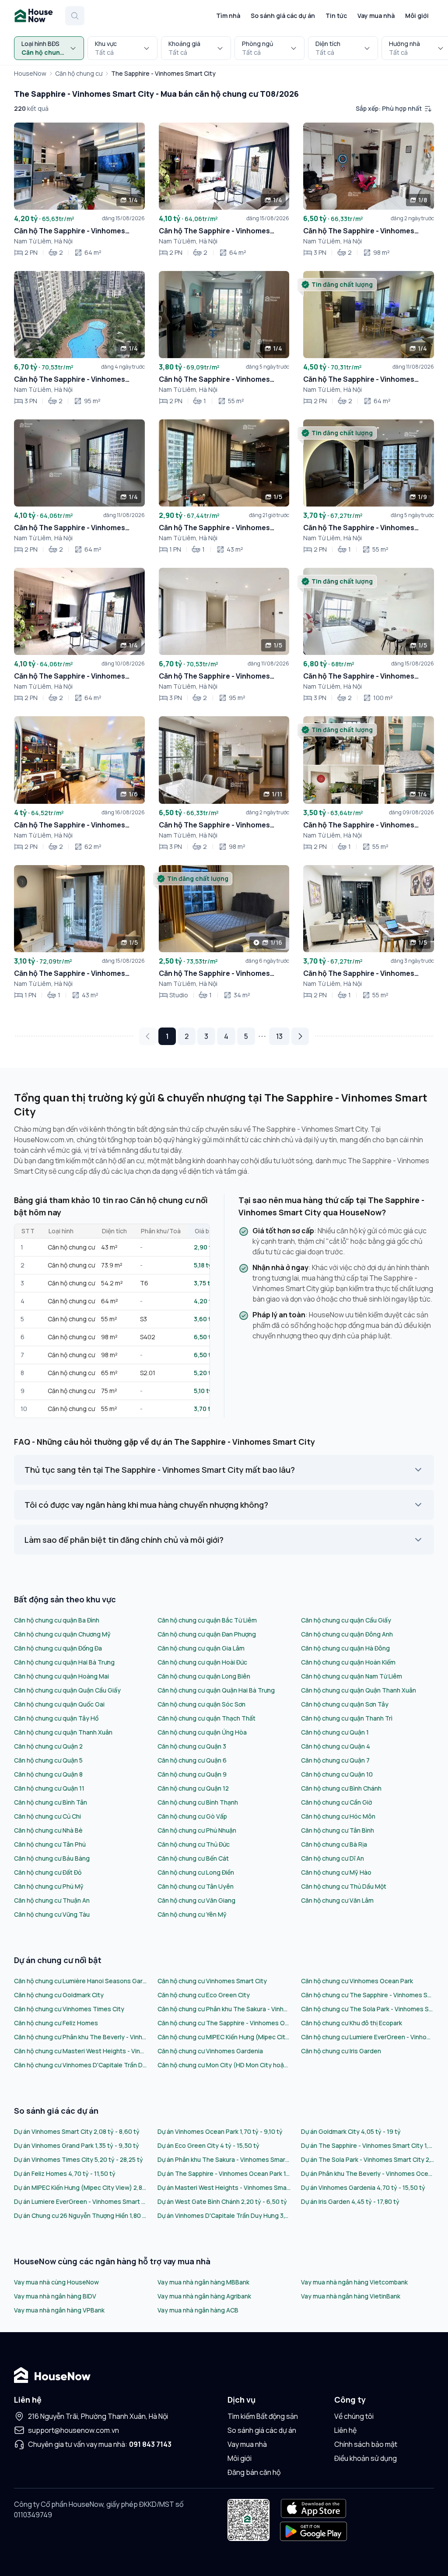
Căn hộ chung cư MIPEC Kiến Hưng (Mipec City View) (224, 2037)
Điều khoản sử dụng (366, 2458)
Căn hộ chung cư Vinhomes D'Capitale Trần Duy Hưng (80, 2065)
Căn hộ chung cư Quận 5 (48, 1760)
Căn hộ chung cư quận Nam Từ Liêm (352, 1676)
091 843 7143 (150, 2444)
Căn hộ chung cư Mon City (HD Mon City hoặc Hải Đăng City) (224, 2065)
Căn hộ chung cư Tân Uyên (196, 1886)
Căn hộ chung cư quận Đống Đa (58, 1648)
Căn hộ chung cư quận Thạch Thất (206, 1718)
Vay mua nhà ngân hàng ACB (198, 2310)
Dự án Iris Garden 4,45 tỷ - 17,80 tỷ (350, 2201)
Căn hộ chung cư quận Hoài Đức (202, 1662)
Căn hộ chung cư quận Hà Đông (345, 1648)
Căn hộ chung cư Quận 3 (192, 1746)
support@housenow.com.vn (73, 2430)
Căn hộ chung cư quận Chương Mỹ (62, 1634)
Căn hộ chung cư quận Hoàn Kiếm (348, 1662)
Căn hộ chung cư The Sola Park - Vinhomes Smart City (367, 2009)
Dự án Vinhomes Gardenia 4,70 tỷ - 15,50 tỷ (363, 2187)
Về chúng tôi (354, 2416)
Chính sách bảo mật (366, 2444)
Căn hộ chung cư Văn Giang (196, 1900)
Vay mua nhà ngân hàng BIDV (55, 2296)
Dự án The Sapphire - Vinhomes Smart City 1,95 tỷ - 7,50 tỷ (367, 2145)
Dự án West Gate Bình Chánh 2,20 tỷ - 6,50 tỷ (222, 2201)
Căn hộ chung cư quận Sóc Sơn (201, 1704)
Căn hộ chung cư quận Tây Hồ (56, 1718)
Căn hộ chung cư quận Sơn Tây (345, 1704)
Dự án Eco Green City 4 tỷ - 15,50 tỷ (208, 2145)
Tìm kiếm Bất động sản (263, 2416)
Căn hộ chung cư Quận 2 (48, 1746)
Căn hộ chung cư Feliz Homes (56, 2023)
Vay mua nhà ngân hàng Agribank (204, 2296)
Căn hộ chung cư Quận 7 (335, 1760)
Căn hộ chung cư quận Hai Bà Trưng (64, 1662)
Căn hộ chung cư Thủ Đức (194, 1844)
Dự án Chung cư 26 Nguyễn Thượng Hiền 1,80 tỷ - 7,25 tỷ (80, 2215)
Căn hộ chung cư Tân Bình (338, 1830)
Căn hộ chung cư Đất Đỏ (48, 1872)
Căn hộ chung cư (79, 73)
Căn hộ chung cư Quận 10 (337, 1774)
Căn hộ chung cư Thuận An (52, 1900)
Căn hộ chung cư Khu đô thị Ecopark (352, 2023)
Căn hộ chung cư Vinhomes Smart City (212, 1981)
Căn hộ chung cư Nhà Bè (48, 1830)
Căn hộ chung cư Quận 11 (49, 1788)
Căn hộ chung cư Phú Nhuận (197, 1830)
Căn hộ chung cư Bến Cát (193, 1858)
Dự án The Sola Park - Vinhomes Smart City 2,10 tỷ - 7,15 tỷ (367, 2159)
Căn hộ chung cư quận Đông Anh (347, 1634)
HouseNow (30, 73)
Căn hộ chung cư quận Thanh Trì (347, 1718)
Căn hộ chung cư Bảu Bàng (52, 1858)
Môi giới (417, 16)
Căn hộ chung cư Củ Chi (47, 1816)
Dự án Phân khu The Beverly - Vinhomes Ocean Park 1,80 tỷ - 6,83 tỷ (367, 2173)
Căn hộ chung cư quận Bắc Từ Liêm (207, 1620)
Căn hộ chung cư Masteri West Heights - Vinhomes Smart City (80, 2051)
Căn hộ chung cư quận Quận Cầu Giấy (67, 1690)
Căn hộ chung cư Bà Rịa (334, 1844)
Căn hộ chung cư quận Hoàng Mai (61, 1676)
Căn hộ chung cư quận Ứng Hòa (202, 1732)
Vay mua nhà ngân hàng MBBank (203, 2282)
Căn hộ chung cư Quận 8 (48, 1774)
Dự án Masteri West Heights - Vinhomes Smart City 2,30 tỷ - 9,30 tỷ (224, 2187)
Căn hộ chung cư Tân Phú (50, 1844)
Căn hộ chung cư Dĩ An (332, 1858)
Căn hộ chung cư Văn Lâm (337, 1900)
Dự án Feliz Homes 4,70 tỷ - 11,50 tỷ (65, 2173)
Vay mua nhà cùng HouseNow (56, 2282)
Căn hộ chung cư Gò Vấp (192, 1816)
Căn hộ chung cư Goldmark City (59, 1995)
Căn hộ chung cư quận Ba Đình (57, 1620)
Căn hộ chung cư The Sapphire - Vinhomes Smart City (367, 1995)
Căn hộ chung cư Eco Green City (204, 1995)
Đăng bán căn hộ (254, 2472)
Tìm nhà (228, 16)
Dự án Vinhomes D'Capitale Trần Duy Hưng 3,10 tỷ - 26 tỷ (224, 2215)
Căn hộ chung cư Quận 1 (335, 1732)
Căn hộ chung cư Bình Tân (51, 1802)
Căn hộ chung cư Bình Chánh (341, 1788)
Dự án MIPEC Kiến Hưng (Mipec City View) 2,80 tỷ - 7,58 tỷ (80, 2187)
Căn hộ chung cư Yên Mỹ (192, 1914)
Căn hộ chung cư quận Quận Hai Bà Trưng (216, 1690)
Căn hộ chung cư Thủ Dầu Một (344, 1886)
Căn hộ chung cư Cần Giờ (337, 1802)
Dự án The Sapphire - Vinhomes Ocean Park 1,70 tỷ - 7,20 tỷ (224, 2173)
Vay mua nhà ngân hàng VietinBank (351, 2296)
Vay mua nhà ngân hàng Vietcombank (354, 2282)
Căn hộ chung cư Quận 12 (193, 1788)
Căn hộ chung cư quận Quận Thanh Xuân (359, 1690)
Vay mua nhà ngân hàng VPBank (59, 2310)
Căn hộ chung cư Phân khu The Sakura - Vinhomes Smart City (224, 2009)
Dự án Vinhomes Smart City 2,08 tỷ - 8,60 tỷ (77, 2131)
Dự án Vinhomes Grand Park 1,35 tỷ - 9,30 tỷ (77, 2145)
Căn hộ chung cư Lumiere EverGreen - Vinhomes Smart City (367, 2037)
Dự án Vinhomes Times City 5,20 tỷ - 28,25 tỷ (79, 2159)
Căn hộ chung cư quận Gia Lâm (201, 1648)
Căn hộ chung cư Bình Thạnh (198, 1802)
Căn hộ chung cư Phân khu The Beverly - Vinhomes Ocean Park (80, 2037)
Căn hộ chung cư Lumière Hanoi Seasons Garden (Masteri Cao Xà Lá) (80, 1981)
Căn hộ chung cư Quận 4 (336, 1746)
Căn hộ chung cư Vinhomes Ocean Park (357, 1981)
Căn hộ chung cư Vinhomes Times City (69, 2009)
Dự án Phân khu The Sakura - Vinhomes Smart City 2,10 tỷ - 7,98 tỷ (224, 2159)
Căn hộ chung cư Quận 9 (192, 1774)
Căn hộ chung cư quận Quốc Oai (59, 1704)
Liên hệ (345, 2430)
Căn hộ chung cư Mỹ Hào (336, 1872)
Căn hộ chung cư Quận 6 (192, 1760)
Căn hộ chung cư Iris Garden (341, 2051)
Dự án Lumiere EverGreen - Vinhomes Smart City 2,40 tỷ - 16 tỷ (80, 2201)
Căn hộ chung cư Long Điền (196, 1872)
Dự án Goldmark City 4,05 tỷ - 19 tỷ (351, 2131)
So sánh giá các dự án (283, 16)
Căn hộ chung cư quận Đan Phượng (207, 1634)
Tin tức (336, 16)
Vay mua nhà (376, 16)
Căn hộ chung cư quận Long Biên (204, 1676)
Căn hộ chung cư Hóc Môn (338, 1816)
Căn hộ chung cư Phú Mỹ (49, 1886)
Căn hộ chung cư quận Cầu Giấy (346, 1620)
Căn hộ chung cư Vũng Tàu (52, 1914)
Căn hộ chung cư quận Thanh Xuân (63, 1732)
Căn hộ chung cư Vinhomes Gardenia (210, 2051)
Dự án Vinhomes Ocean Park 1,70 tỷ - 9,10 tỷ (220, 2131)
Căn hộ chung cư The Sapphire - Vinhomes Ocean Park (224, 2023)
